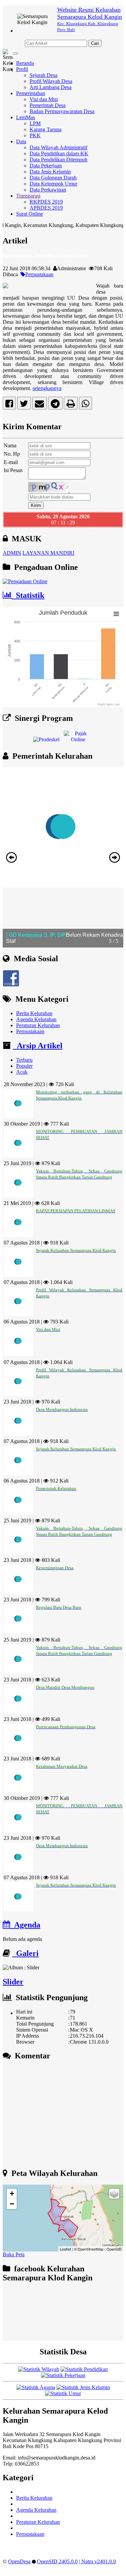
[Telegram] (55, 405)
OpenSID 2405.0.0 (57, 2561)
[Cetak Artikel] (71, 405)
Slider (13, 1982)
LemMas (26, 117)
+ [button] (12, 2193)
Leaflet (65, 2249)
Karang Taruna (46, 129)
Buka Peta (14, 2254)
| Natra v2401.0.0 (97, 2561)
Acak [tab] (22, 1072)
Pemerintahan (31, 93)
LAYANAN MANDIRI (48, 553)
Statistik (28, 595)
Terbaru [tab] (24, 1060)
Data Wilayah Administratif (58, 147)
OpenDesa (19, 2561)
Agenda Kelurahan (36, 1019)
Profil (22, 69)
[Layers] (114, 2194)
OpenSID (114, 2249)
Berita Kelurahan (34, 1013)
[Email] (39, 405)
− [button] (12, 2204)
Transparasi (28, 196)
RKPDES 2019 (46, 202)
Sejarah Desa (44, 75)
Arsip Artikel (38, 1046)
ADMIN (12, 553)
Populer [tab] (24, 1066)
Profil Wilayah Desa (51, 81)
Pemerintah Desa (48, 105)
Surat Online (30, 214)
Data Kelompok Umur (53, 184)
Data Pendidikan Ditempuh (58, 160)
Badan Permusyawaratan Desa (62, 111)
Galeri (25, 1953)
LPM (35, 123)
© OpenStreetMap (89, 2249)
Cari (95, 43)
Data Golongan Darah (53, 178)
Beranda (25, 63)
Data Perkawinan (48, 190)
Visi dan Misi (44, 99)
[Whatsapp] (86, 405)
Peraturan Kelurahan (38, 1025)
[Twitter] (24, 405)
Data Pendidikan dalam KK (59, 154)
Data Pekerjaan (46, 166)
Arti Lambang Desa (51, 87)
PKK (35, 135)
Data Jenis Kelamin (50, 172)
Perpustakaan (39, 274)
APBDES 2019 (46, 208)
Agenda (25, 1925)
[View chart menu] (116, 614)
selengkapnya (47, 388)
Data (21, 141)
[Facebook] (9, 405)
